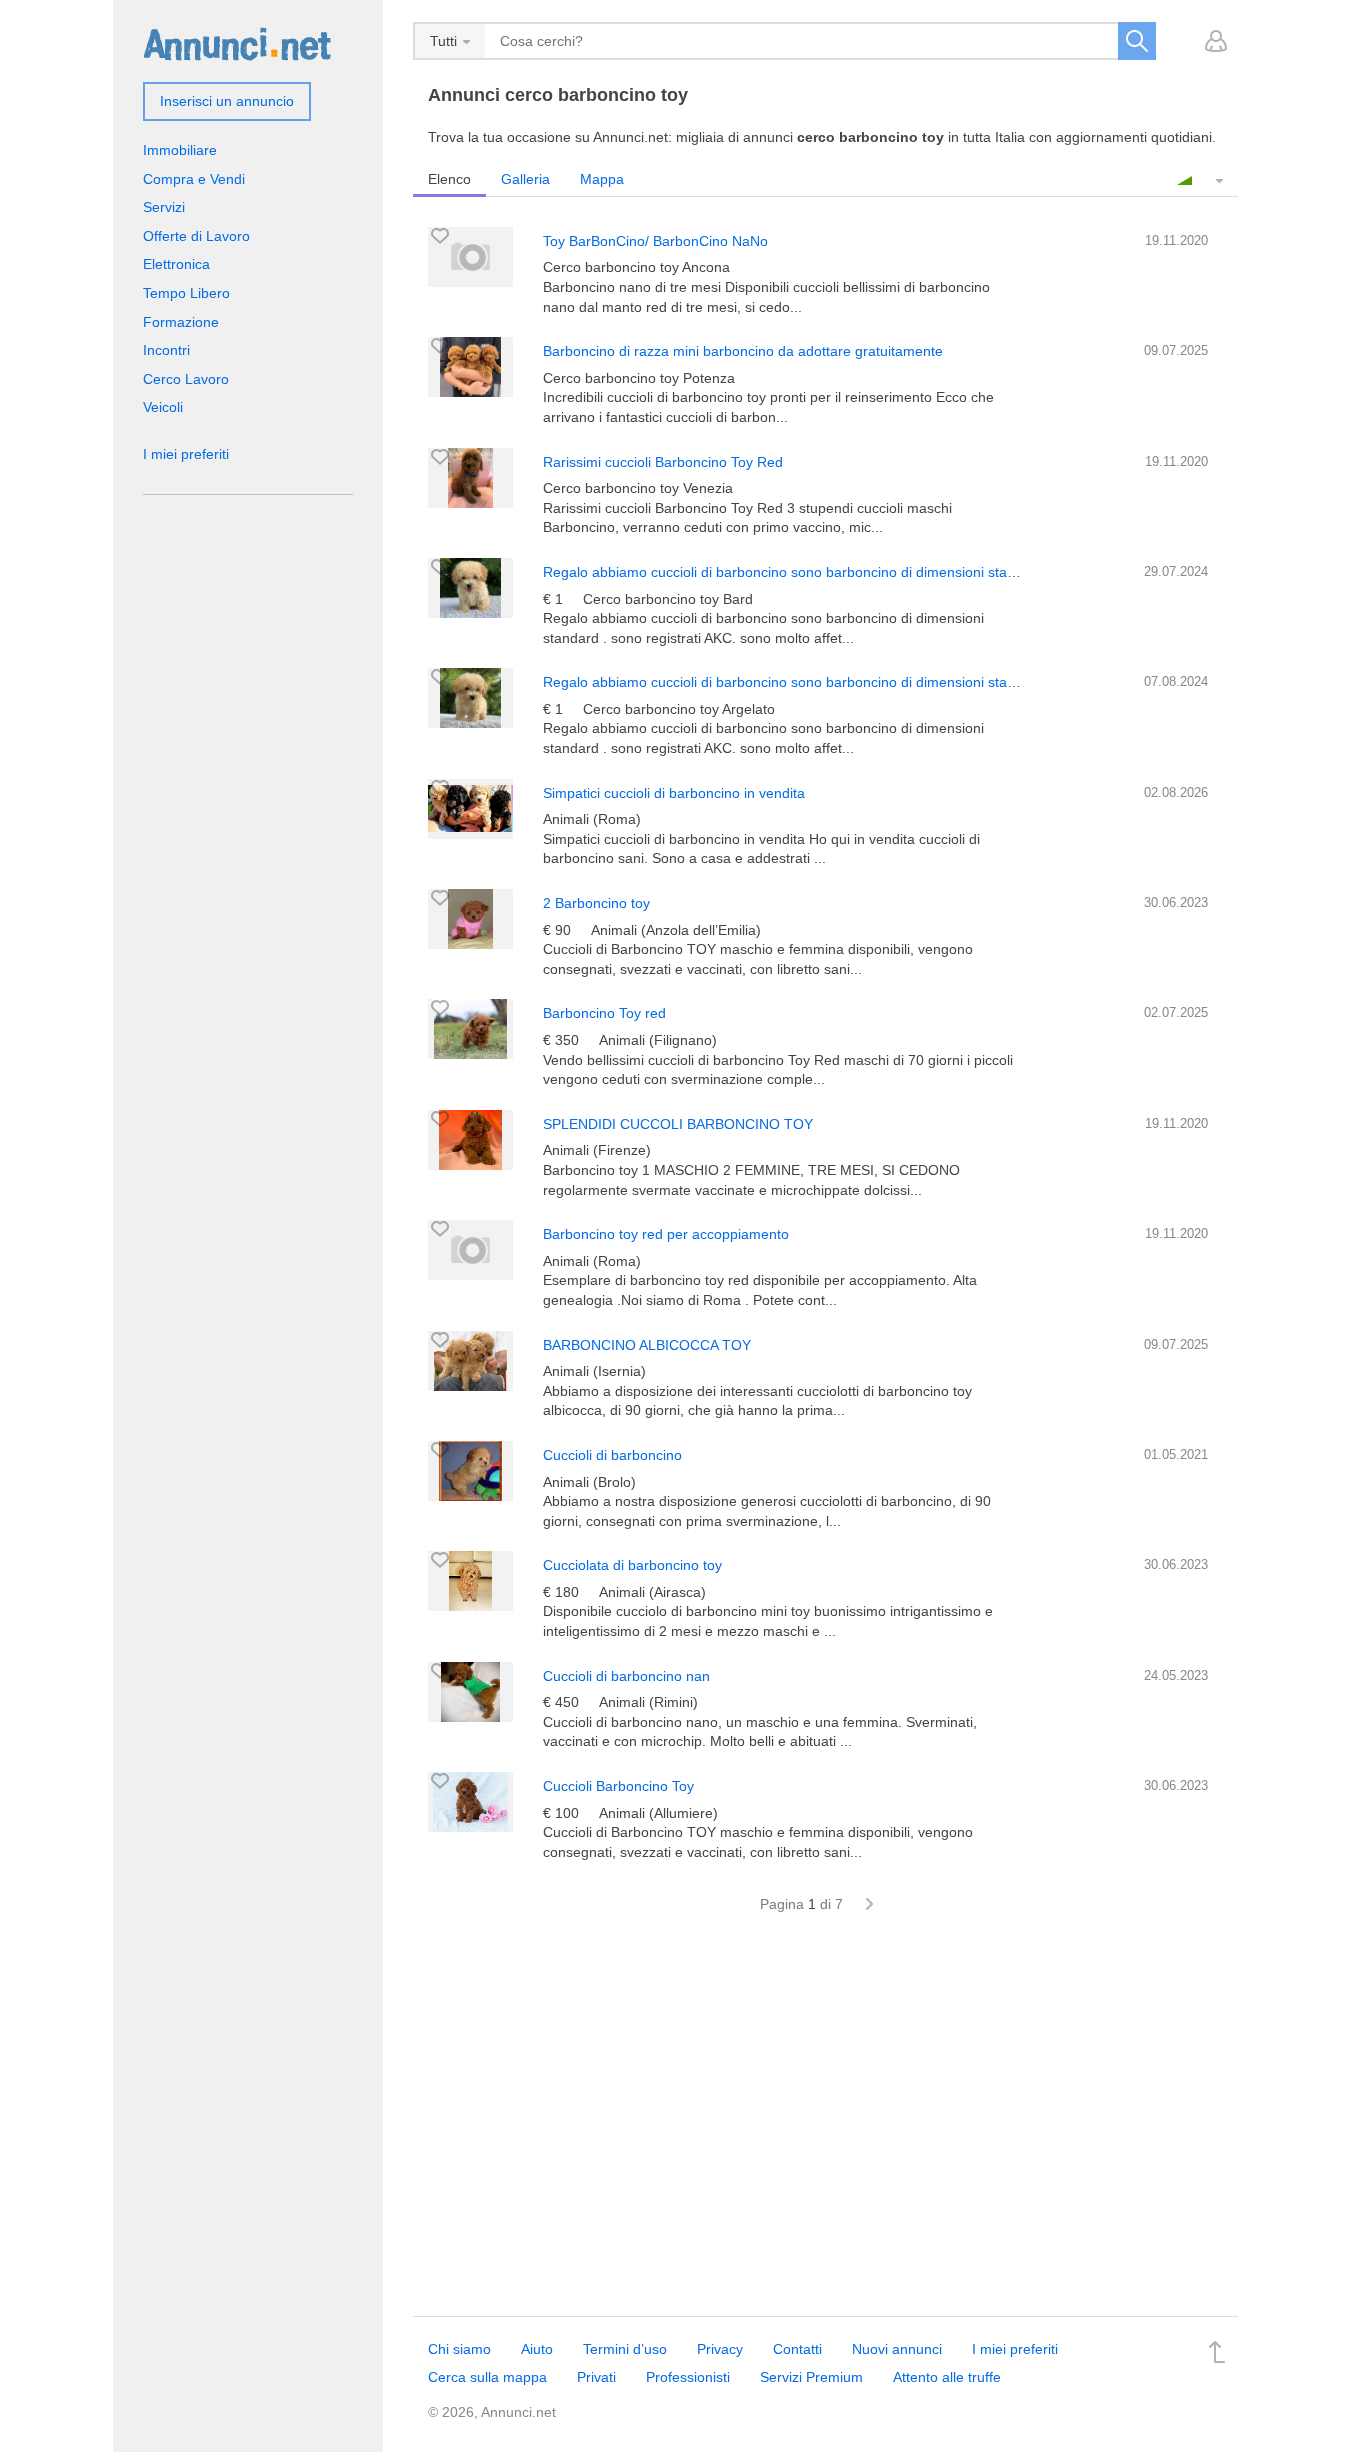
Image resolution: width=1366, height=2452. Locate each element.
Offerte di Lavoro (196, 236)
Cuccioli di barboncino (612, 1455)
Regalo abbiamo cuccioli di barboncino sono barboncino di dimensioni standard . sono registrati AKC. (862, 572)
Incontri (166, 350)
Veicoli (163, 407)
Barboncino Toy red (604, 1013)
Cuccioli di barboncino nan (626, 1676)
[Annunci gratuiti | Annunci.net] (237, 43)
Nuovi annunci (897, 2349)
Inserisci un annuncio (227, 101)
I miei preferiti (186, 454)
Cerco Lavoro (186, 379)
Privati (596, 2377)
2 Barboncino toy (596, 903)
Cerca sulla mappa (487, 2377)
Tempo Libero (186, 293)
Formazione (181, 322)
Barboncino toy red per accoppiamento (666, 1234)
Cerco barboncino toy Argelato (679, 709)
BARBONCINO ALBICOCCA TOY (647, 1345)
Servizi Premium (811, 2377)
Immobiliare (180, 150)
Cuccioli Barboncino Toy (618, 1786)
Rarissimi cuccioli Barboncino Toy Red (663, 462)
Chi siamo (459, 2349)
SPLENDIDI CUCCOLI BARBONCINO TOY (678, 1124)
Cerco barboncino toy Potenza (639, 378)
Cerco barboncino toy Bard (668, 599)
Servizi (164, 207)
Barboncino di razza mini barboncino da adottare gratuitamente (743, 351)
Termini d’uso (625, 2349)
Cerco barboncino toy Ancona (636, 267)
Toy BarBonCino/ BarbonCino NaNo (655, 241)
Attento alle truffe (947, 2377)
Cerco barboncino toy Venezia (638, 488)
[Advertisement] (825, 2126)
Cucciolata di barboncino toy (632, 1565)
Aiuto (537, 2349)
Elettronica (176, 264)
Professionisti (688, 2377)
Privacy (720, 2349)
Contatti (797, 2349)
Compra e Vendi (194, 179)
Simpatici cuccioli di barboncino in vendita (674, 793)
